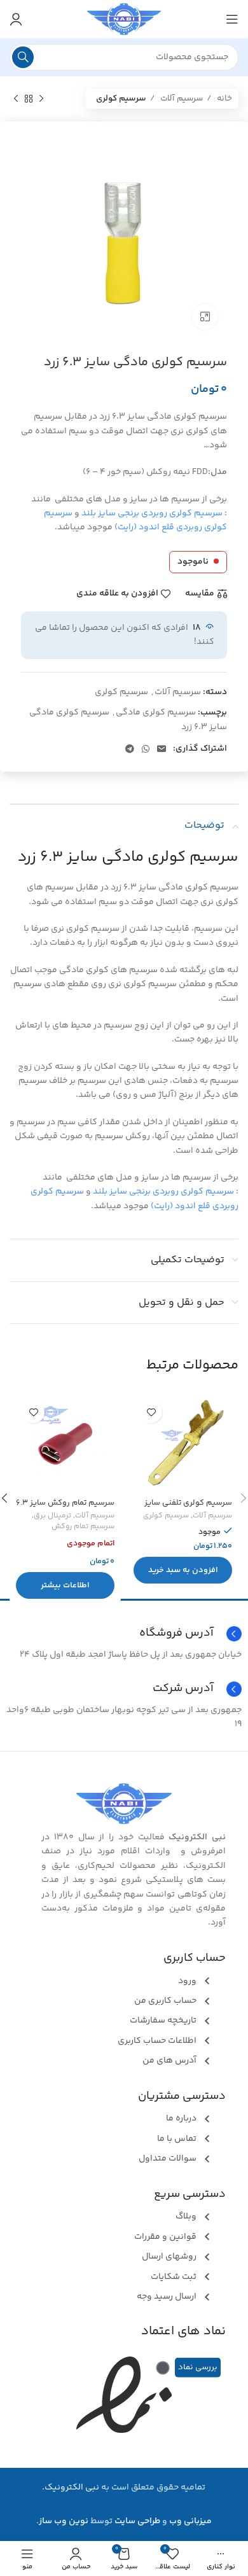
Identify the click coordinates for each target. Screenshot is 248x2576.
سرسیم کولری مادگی (156, 713)
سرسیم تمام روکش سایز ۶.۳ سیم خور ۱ (65, 1507)
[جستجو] (23, 57)
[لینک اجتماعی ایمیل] (162, 749)
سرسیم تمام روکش (83, 1527)
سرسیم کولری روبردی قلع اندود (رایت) (135, 520)
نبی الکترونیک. (71, 2488)
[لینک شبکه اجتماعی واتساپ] (146, 749)
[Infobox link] (124, 1689)
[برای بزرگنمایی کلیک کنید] (205, 317)
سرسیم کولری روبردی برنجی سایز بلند (152, 513)
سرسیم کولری (121, 99)
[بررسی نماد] (163, 2368)
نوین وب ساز (64, 2521)
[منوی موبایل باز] (232, 19)
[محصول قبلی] (41, 99)
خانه (224, 99)
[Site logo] (124, 19)
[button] (183, 1570)
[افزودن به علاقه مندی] (151, 1412)
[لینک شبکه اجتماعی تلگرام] (130, 749)
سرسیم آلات (181, 99)
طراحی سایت (137, 2521)
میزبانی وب (190, 2521)
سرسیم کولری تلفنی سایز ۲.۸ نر (188, 1507)
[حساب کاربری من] (16, 19)
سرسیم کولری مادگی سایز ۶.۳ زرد (128, 857)
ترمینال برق (52, 1516)
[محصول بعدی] (16, 99)
